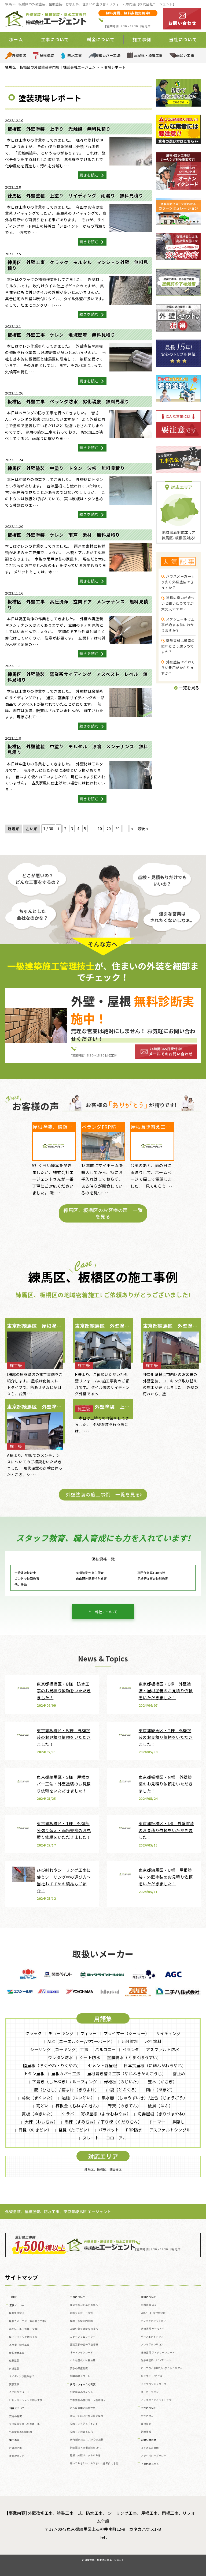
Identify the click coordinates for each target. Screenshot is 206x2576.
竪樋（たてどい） (75, 2130)
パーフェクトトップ (152, 2337)
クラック (34, 2033)
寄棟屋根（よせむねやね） (106, 2114)
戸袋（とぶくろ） (123, 2090)
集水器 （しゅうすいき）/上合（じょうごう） (145, 2098)
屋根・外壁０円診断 (82, 2321)
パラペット (109, 2130)
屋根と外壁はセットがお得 (85, 2455)
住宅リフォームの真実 (83, 2384)
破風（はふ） (160, 2106)
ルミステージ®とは (152, 2376)
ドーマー (157, 2122)
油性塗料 (130, 2041)
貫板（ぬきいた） (38, 2114)
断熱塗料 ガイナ (150, 2305)
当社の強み (147, 2416)
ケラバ (68, 2114)
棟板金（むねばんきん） (78, 2106)
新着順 (14, 829)
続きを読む (90, 175)
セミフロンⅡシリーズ (154, 2384)
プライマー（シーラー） (126, 2033)
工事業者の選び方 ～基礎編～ (88, 2400)
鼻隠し (179, 2122)
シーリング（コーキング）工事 (59, 2049)
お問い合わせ (149, 2440)
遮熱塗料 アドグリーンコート (158, 2353)
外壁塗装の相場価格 (21, 2432)
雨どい (43, 2106)
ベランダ (131, 2049)
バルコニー (105, 2049)
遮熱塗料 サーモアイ (153, 2329)
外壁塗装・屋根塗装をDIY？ (86, 2448)
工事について (78, 2297)
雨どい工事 (185, 55)
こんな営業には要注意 (83, 2408)
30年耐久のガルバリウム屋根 (87, 2440)
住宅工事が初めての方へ (84, 2305)
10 (100, 829)
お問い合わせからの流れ (84, 2329)
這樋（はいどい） (78, 2098)
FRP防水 (134, 2130)
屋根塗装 (47, 55)
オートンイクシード (82, 2353)
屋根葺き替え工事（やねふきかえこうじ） (127, 2073)
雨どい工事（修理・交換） (24, 2329)
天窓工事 (14, 2384)
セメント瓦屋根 (103, 2065)
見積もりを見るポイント (84, 2424)
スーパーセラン (150, 2392)
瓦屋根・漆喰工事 (148, 55)
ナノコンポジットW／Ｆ (155, 2321)
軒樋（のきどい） (35, 2130)
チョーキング (61, 2033)
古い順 (32, 829)
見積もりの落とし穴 (82, 2432)
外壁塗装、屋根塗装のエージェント (104, 2560)
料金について (17, 2408)
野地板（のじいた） (123, 2082)
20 (109, 829)
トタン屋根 (34, 2073)
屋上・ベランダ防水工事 (23, 2337)
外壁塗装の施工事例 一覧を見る (103, 1494)
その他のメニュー (151, 2464)
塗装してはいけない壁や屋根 (87, 2416)
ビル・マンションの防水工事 (26, 2400)
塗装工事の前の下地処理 (84, 2344)
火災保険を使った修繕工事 (24, 2424)
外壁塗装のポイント (82, 2392)
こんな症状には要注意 (83, 2360)
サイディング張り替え (22, 2376)
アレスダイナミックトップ (156, 2400)
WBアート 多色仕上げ (153, 2313)
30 (118, 829)
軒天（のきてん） (124, 2106)
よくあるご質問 (150, 2448)
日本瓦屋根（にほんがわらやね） (155, 2065)
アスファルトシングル (170, 2130)
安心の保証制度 (79, 2368)
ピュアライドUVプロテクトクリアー (162, 2368)
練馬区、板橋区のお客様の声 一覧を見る (103, 1213)
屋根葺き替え (17, 2313)
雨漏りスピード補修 (82, 2313)
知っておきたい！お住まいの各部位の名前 (94, 2463)
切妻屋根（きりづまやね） (163, 2114)
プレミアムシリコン (152, 2344)
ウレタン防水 (60, 2057)
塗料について (149, 2297)
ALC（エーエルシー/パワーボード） (81, 2041)
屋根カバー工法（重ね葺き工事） (28, 2321)
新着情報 (146, 2432)
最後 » (143, 829)
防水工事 (75, 55)
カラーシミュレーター (83, 2337)
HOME (13, 2297)
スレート (91, 2138)
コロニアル (116, 2138)
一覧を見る (189, 688)
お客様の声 (16, 2448)
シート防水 (90, 2057)
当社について (106, 1612)
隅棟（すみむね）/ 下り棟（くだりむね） (103, 2122)
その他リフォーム (19, 2392)
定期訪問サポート (80, 2376)
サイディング (168, 2033)
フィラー (89, 2033)
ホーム (16, 39)
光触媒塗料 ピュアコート (156, 2360)
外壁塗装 (19, 55)
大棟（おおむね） (41, 2122)
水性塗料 (153, 2041)
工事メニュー (17, 2305)
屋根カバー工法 (108, 55)
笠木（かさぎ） (162, 2082)
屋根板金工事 (17, 2353)
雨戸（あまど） (161, 2090)
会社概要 (146, 2424)
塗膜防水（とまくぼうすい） (134, 2057)
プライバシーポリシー (154, 2456)
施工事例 (14, 2440)
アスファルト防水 (163, 2049)
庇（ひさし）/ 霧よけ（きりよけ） (67, 2090)
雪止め (179, 2073)
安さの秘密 (16, 2416)
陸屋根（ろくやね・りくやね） (52, 2065)
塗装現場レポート (19, 2456)
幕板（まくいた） (38, 2098)
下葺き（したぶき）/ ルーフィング (65, 2082)
